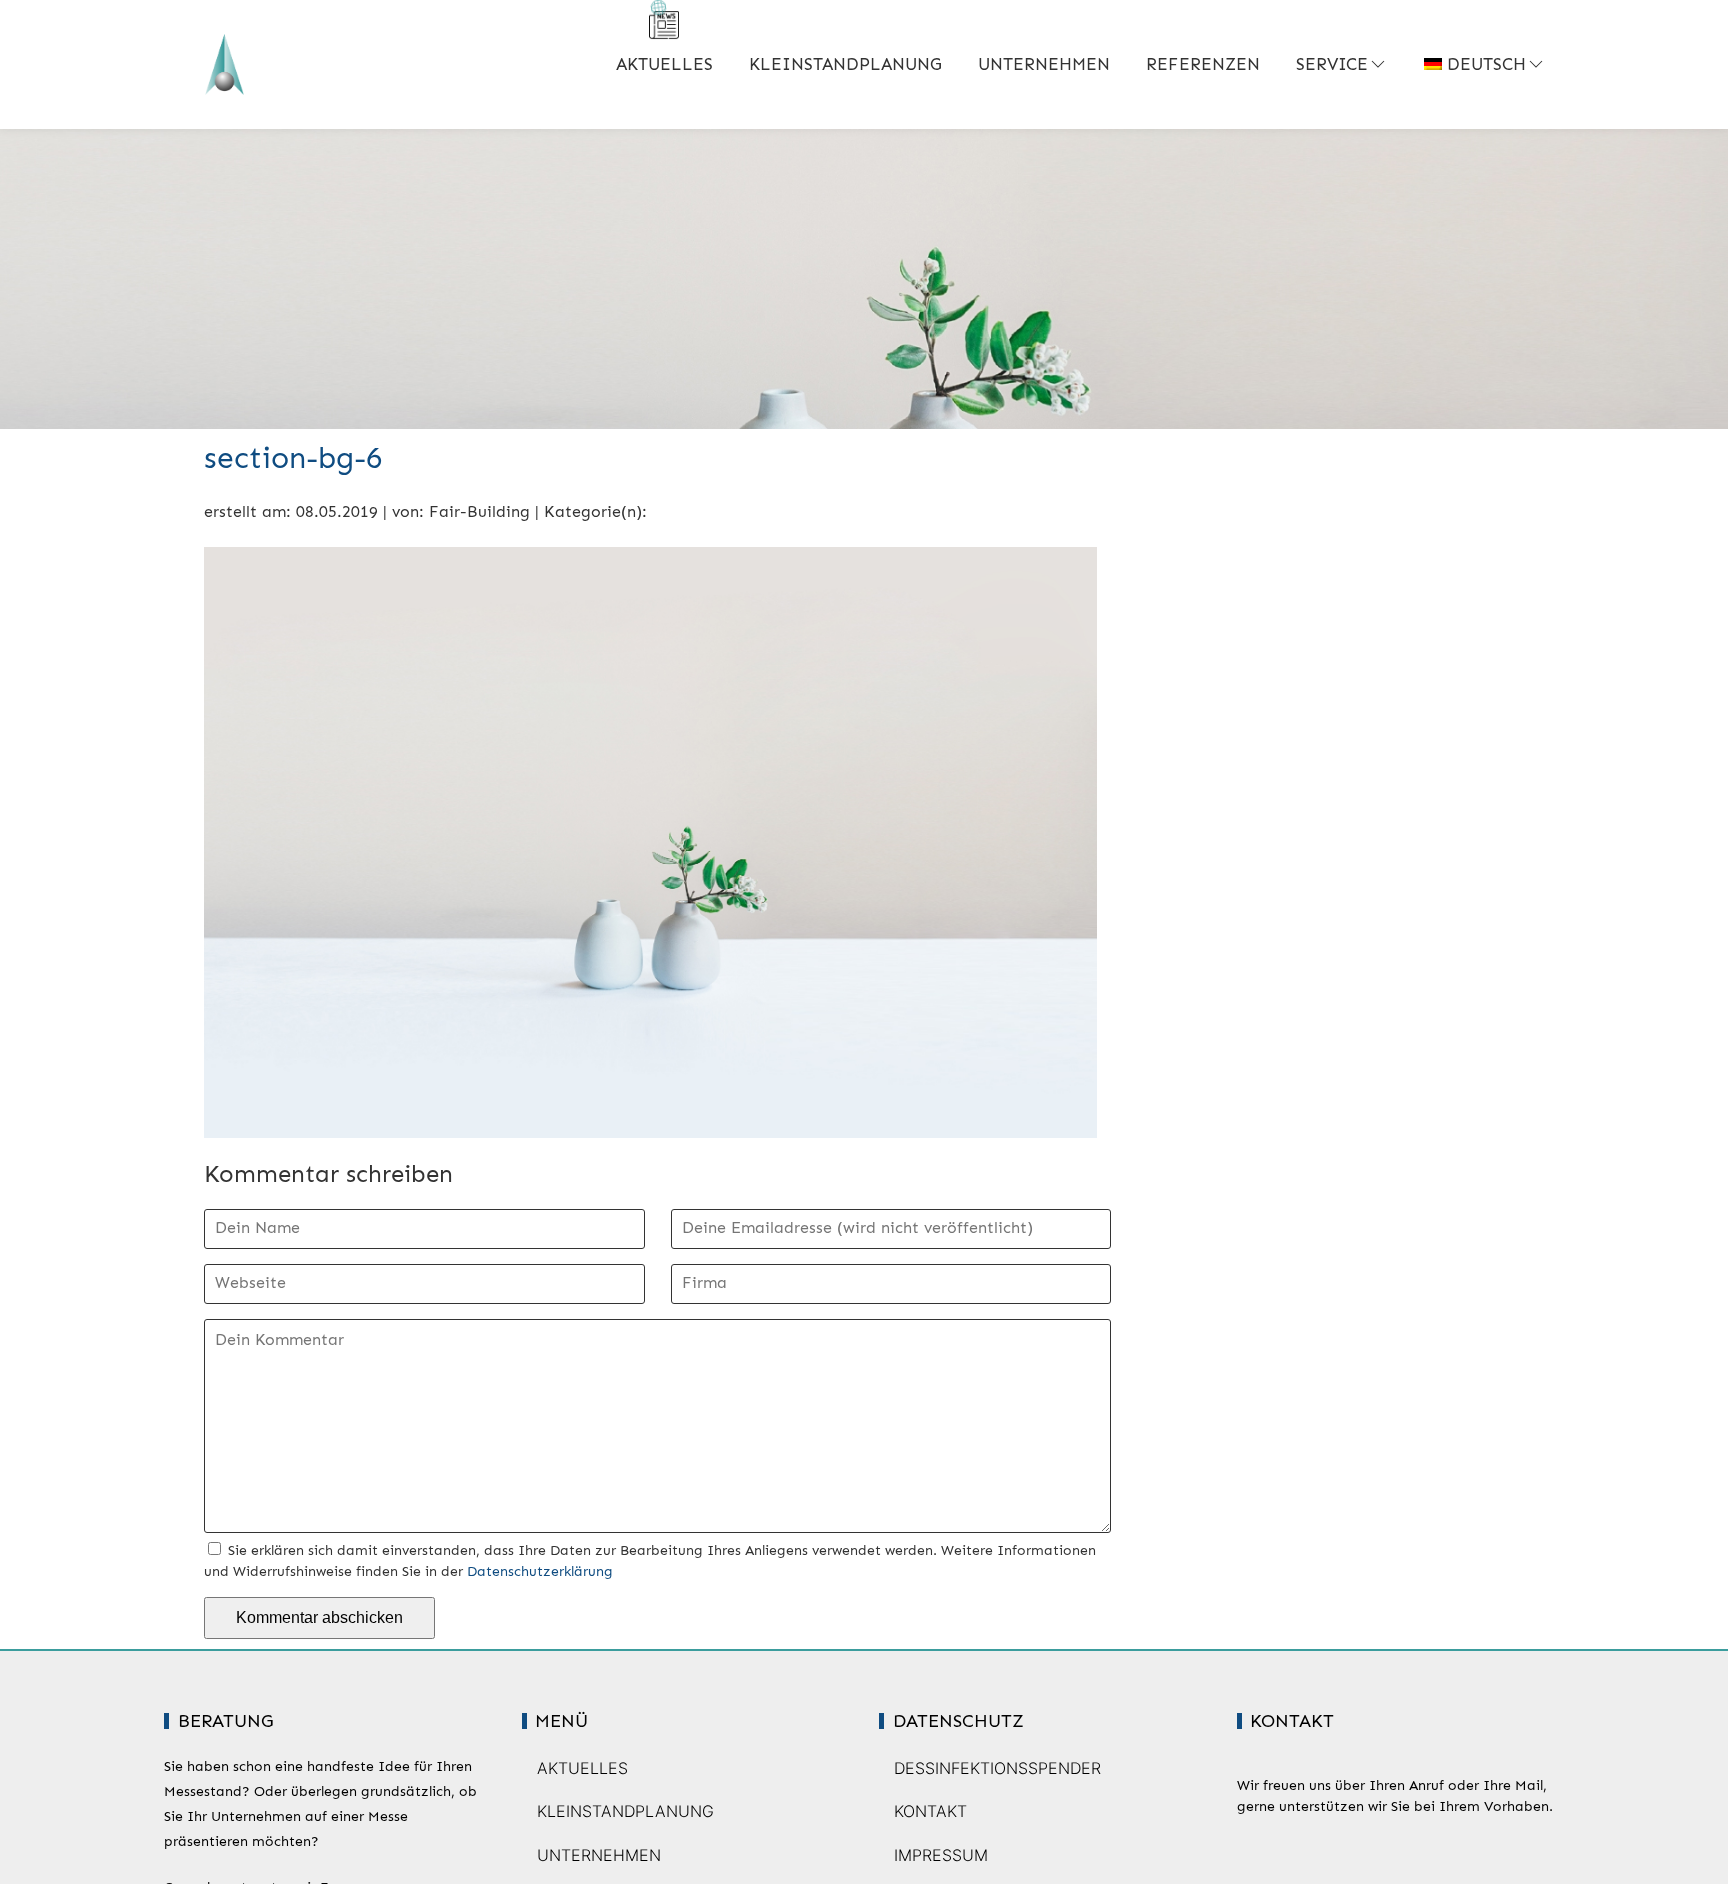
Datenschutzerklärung (540, 1571)
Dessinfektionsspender (997, 1768)
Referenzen (1203, 64)
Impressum (941, 1855)
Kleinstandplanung (845, 64)
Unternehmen (1044, 64)
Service (1332, 64)
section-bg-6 (293, 458)
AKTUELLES (664, 64)
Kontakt (930, 1811)
